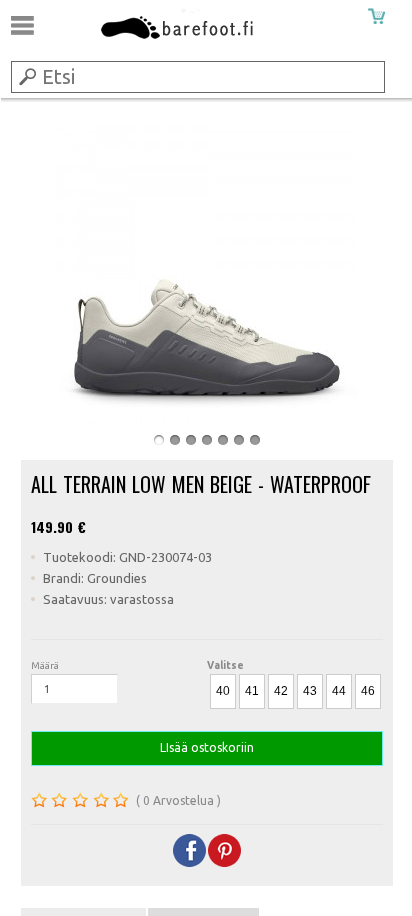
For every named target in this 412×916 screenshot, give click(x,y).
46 (368, 691)
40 (223, 691)
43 (310, 691)
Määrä (45, 665)
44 (339, 691)
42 (281, 691)
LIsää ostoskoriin (207, 747)
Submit (26, 76)
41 (252, 691)
